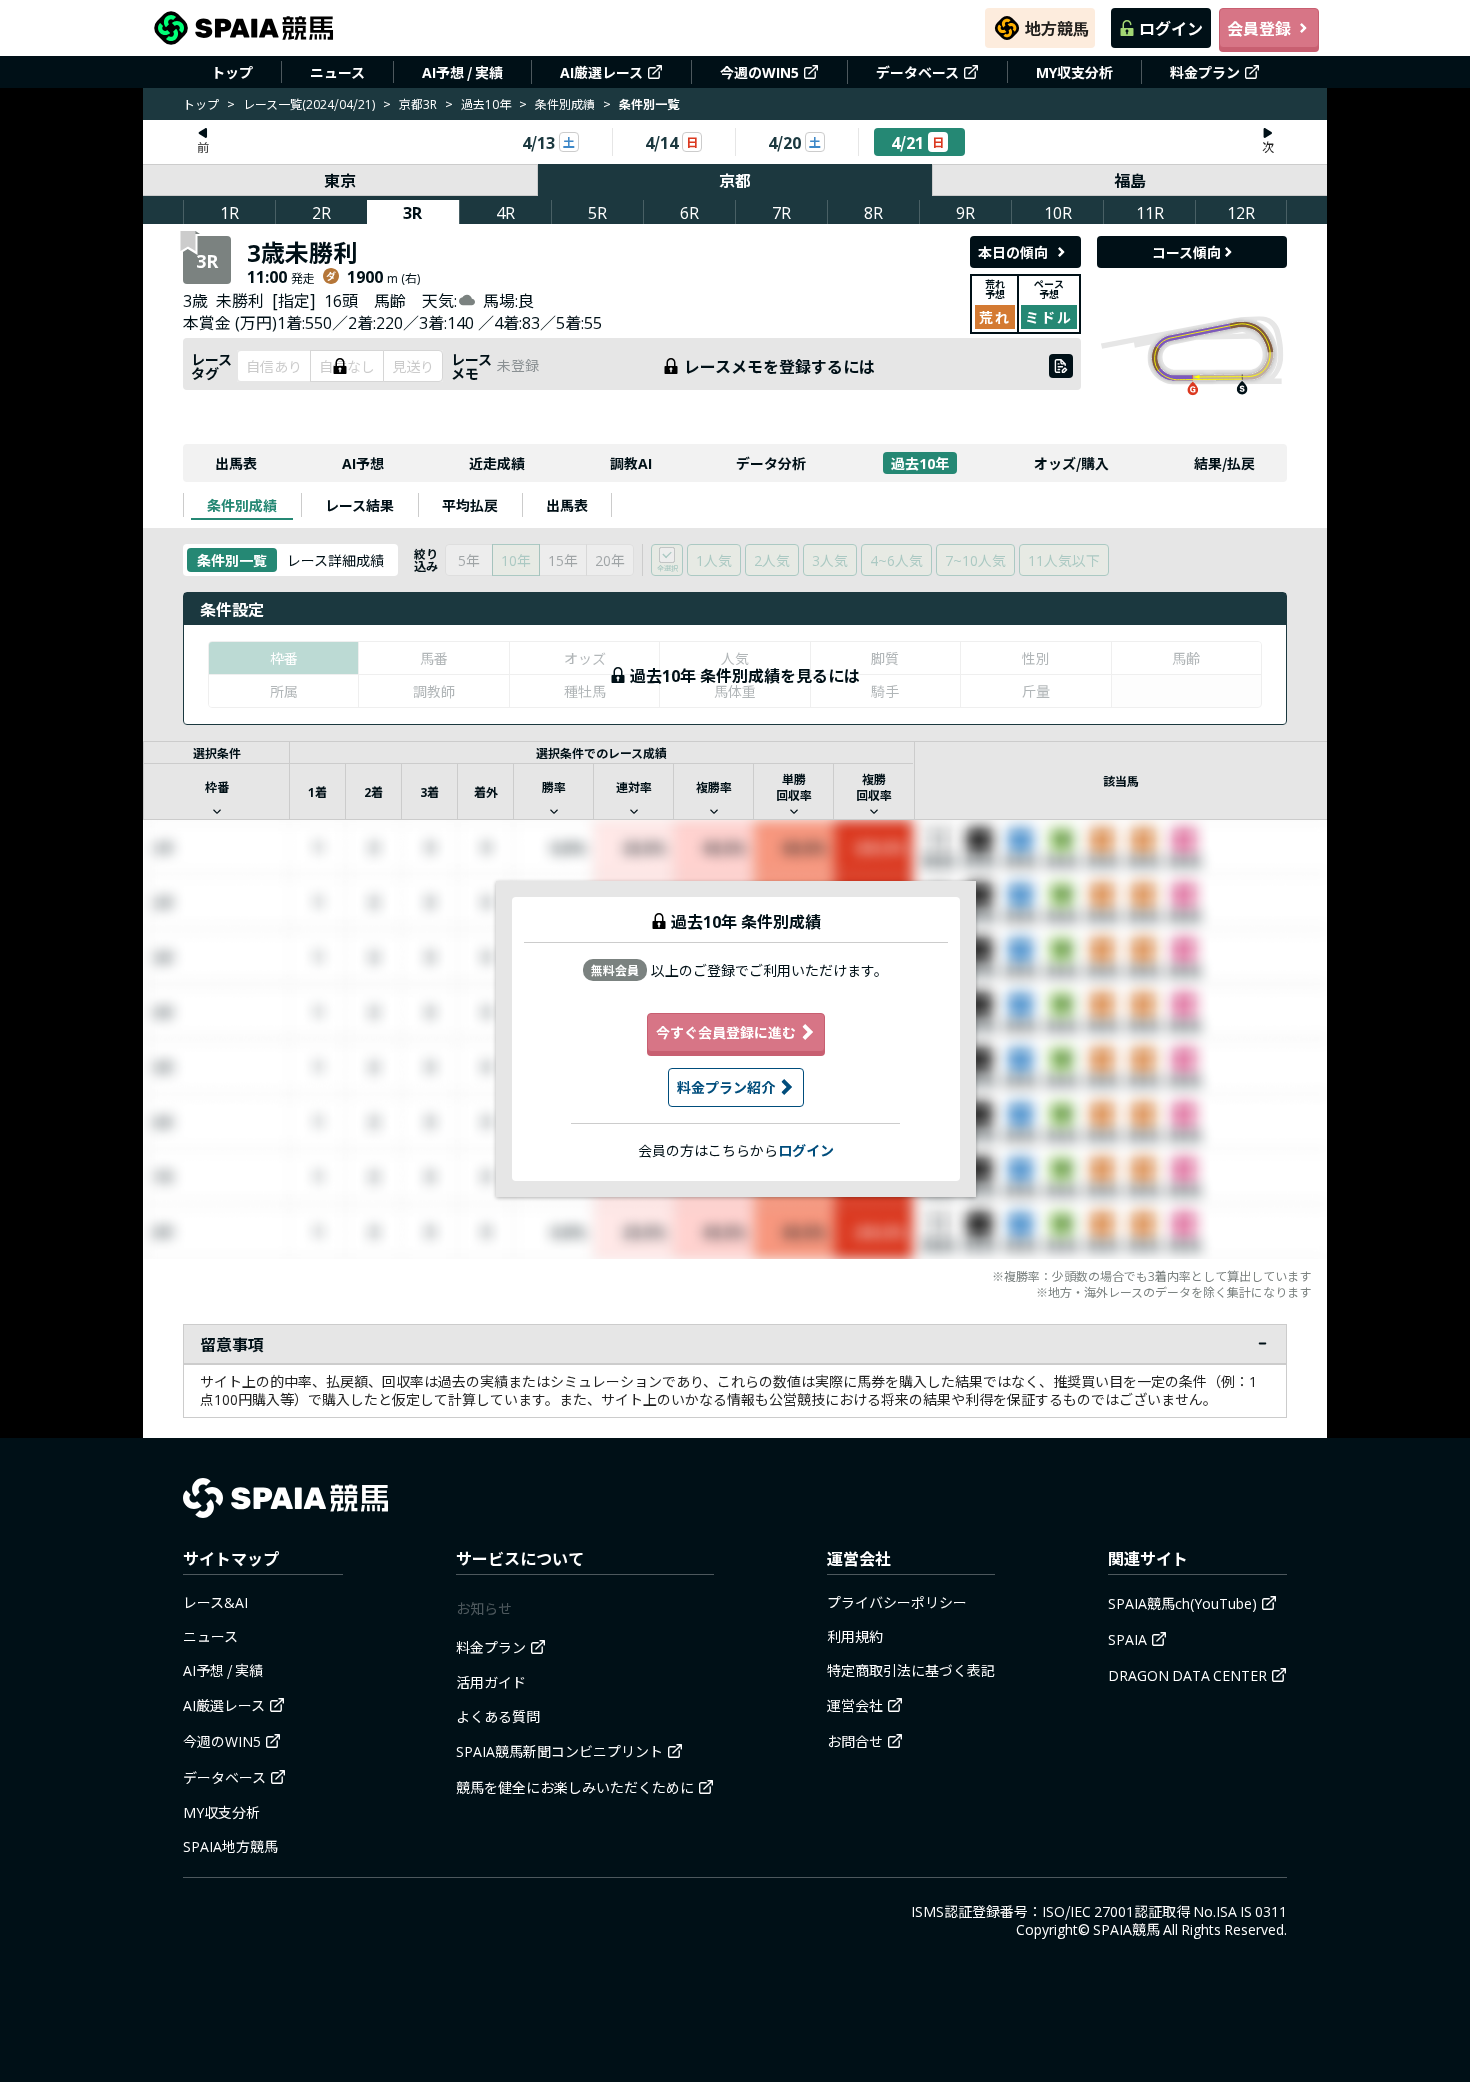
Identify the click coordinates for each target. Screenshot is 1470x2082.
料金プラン (1205, 72)
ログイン (1171, 28)
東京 (340, 180)
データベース (917, 72)
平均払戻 (470, 505)
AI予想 (363, 463)
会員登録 (1259, 28)
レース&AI (215, 1602)
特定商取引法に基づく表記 (911, 1670)
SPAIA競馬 (1126, 1929)
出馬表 (236, 463)
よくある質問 (498, 1716)
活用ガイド (491, 1682)
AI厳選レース (601, 72)
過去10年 (486, 103)
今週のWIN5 (759, 72)
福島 (1130, 180)
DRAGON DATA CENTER (1187, 1675)
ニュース (337, 72)
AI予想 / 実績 (462, 72)
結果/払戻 (1224, 463)
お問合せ (855, 1741)
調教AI (631, 463)
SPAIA (1127, 1639)
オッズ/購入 (1071, 463)
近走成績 (497, 463)
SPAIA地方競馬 (230, 1846)
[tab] (242, 505)
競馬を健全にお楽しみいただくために (575, 1787)
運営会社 (855, 1705)
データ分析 (771, 463)
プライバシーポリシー (897, 1602)
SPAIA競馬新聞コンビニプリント (559, 1751)
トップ (232, 72)
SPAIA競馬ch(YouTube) (1182, 1603)
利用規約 (855, 1636)
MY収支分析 (1074, 72)
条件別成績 (565, 103)
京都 (735, 180)
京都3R (418, 103)
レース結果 (359, 505)
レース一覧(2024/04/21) (309, 103)
